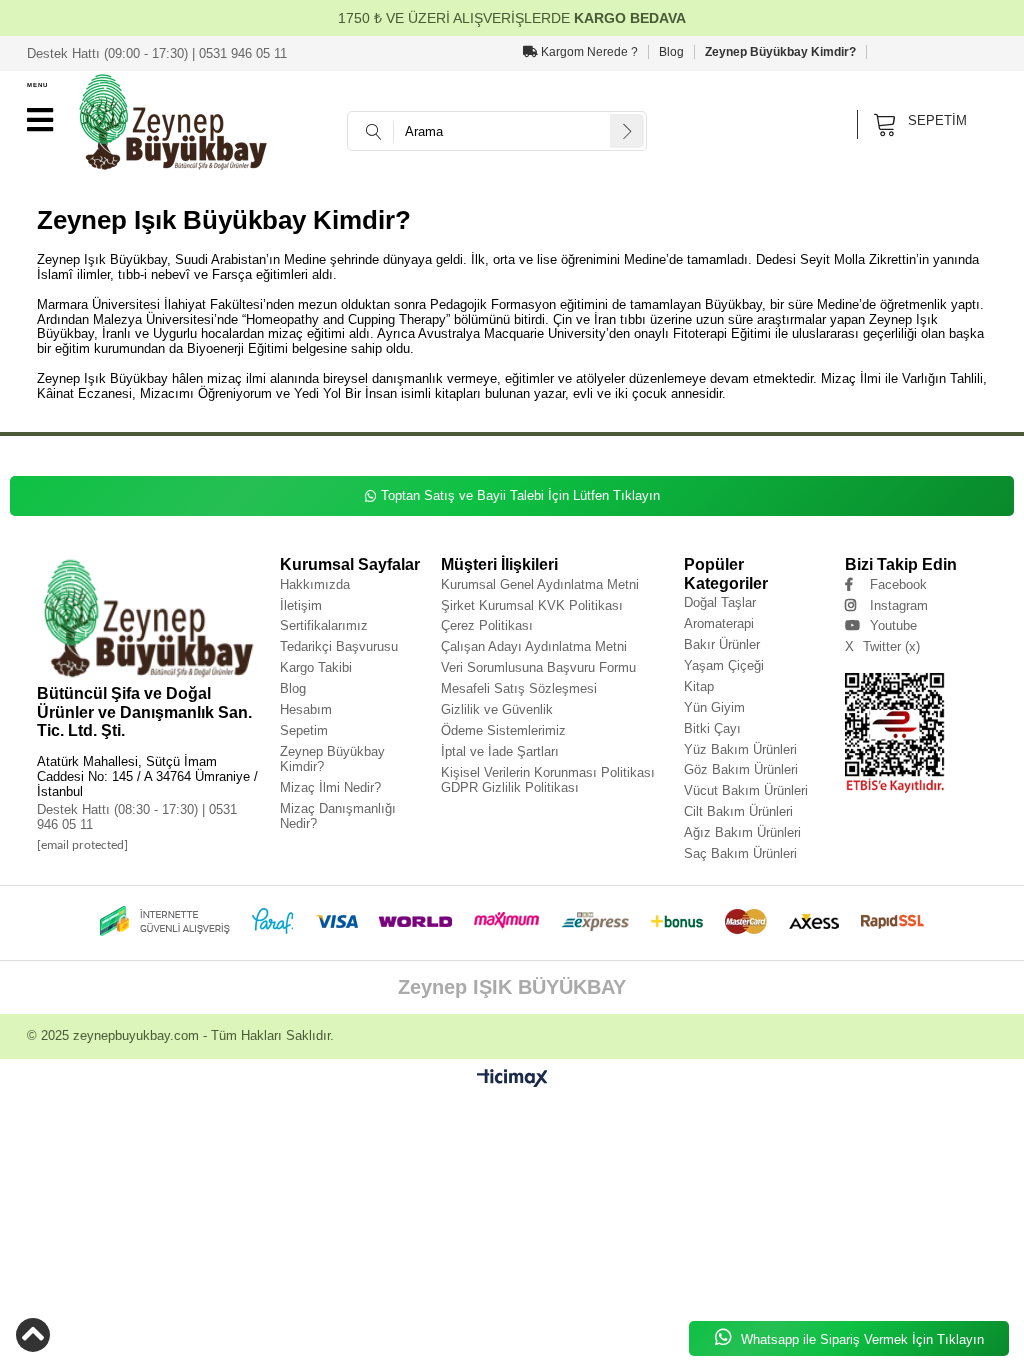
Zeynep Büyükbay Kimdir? (780, 52)
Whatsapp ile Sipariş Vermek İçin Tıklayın (860, 1339)
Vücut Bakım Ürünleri (746, 790)
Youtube (893, 625)
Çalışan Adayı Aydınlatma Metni (534, 646)
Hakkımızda (315, 584)
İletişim (301, 605)
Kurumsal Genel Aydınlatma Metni (540, 584)
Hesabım (306, 709)
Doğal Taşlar (720, 602)
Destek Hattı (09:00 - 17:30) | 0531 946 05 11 (157, 53)
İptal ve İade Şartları (500, 751)
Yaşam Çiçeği (724, 665)
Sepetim (304, 730)
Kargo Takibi (316, 667)
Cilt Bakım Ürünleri (738, 811)
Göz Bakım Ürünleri (741, 769)
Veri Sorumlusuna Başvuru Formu (538, 667)
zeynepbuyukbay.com (136, 1035)
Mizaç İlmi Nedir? (330, 787)
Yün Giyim (714, 707)
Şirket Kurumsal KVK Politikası (532, 605)
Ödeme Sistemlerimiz (503, 730)
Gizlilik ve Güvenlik (497, 709)
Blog (671, 52)
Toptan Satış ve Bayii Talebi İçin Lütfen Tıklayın (520, 495)
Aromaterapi (719, 623)
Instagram (899, 605)
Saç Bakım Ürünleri (740, 853)
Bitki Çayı (712, 728)
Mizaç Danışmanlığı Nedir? (338, 816)
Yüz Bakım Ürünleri (740, 749)
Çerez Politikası (487, 625)
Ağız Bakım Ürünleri (742, 832)
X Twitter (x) (882, 646)
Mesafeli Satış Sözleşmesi (519, 688)
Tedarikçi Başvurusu (339, 646)
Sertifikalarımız (324, 625)
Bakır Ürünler (722, 644)
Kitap (699, 686)
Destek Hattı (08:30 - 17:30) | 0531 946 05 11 (137, 817)
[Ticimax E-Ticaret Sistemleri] (512, 1079)
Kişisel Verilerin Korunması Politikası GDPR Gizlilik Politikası (548, 780)
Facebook (898, 584)
